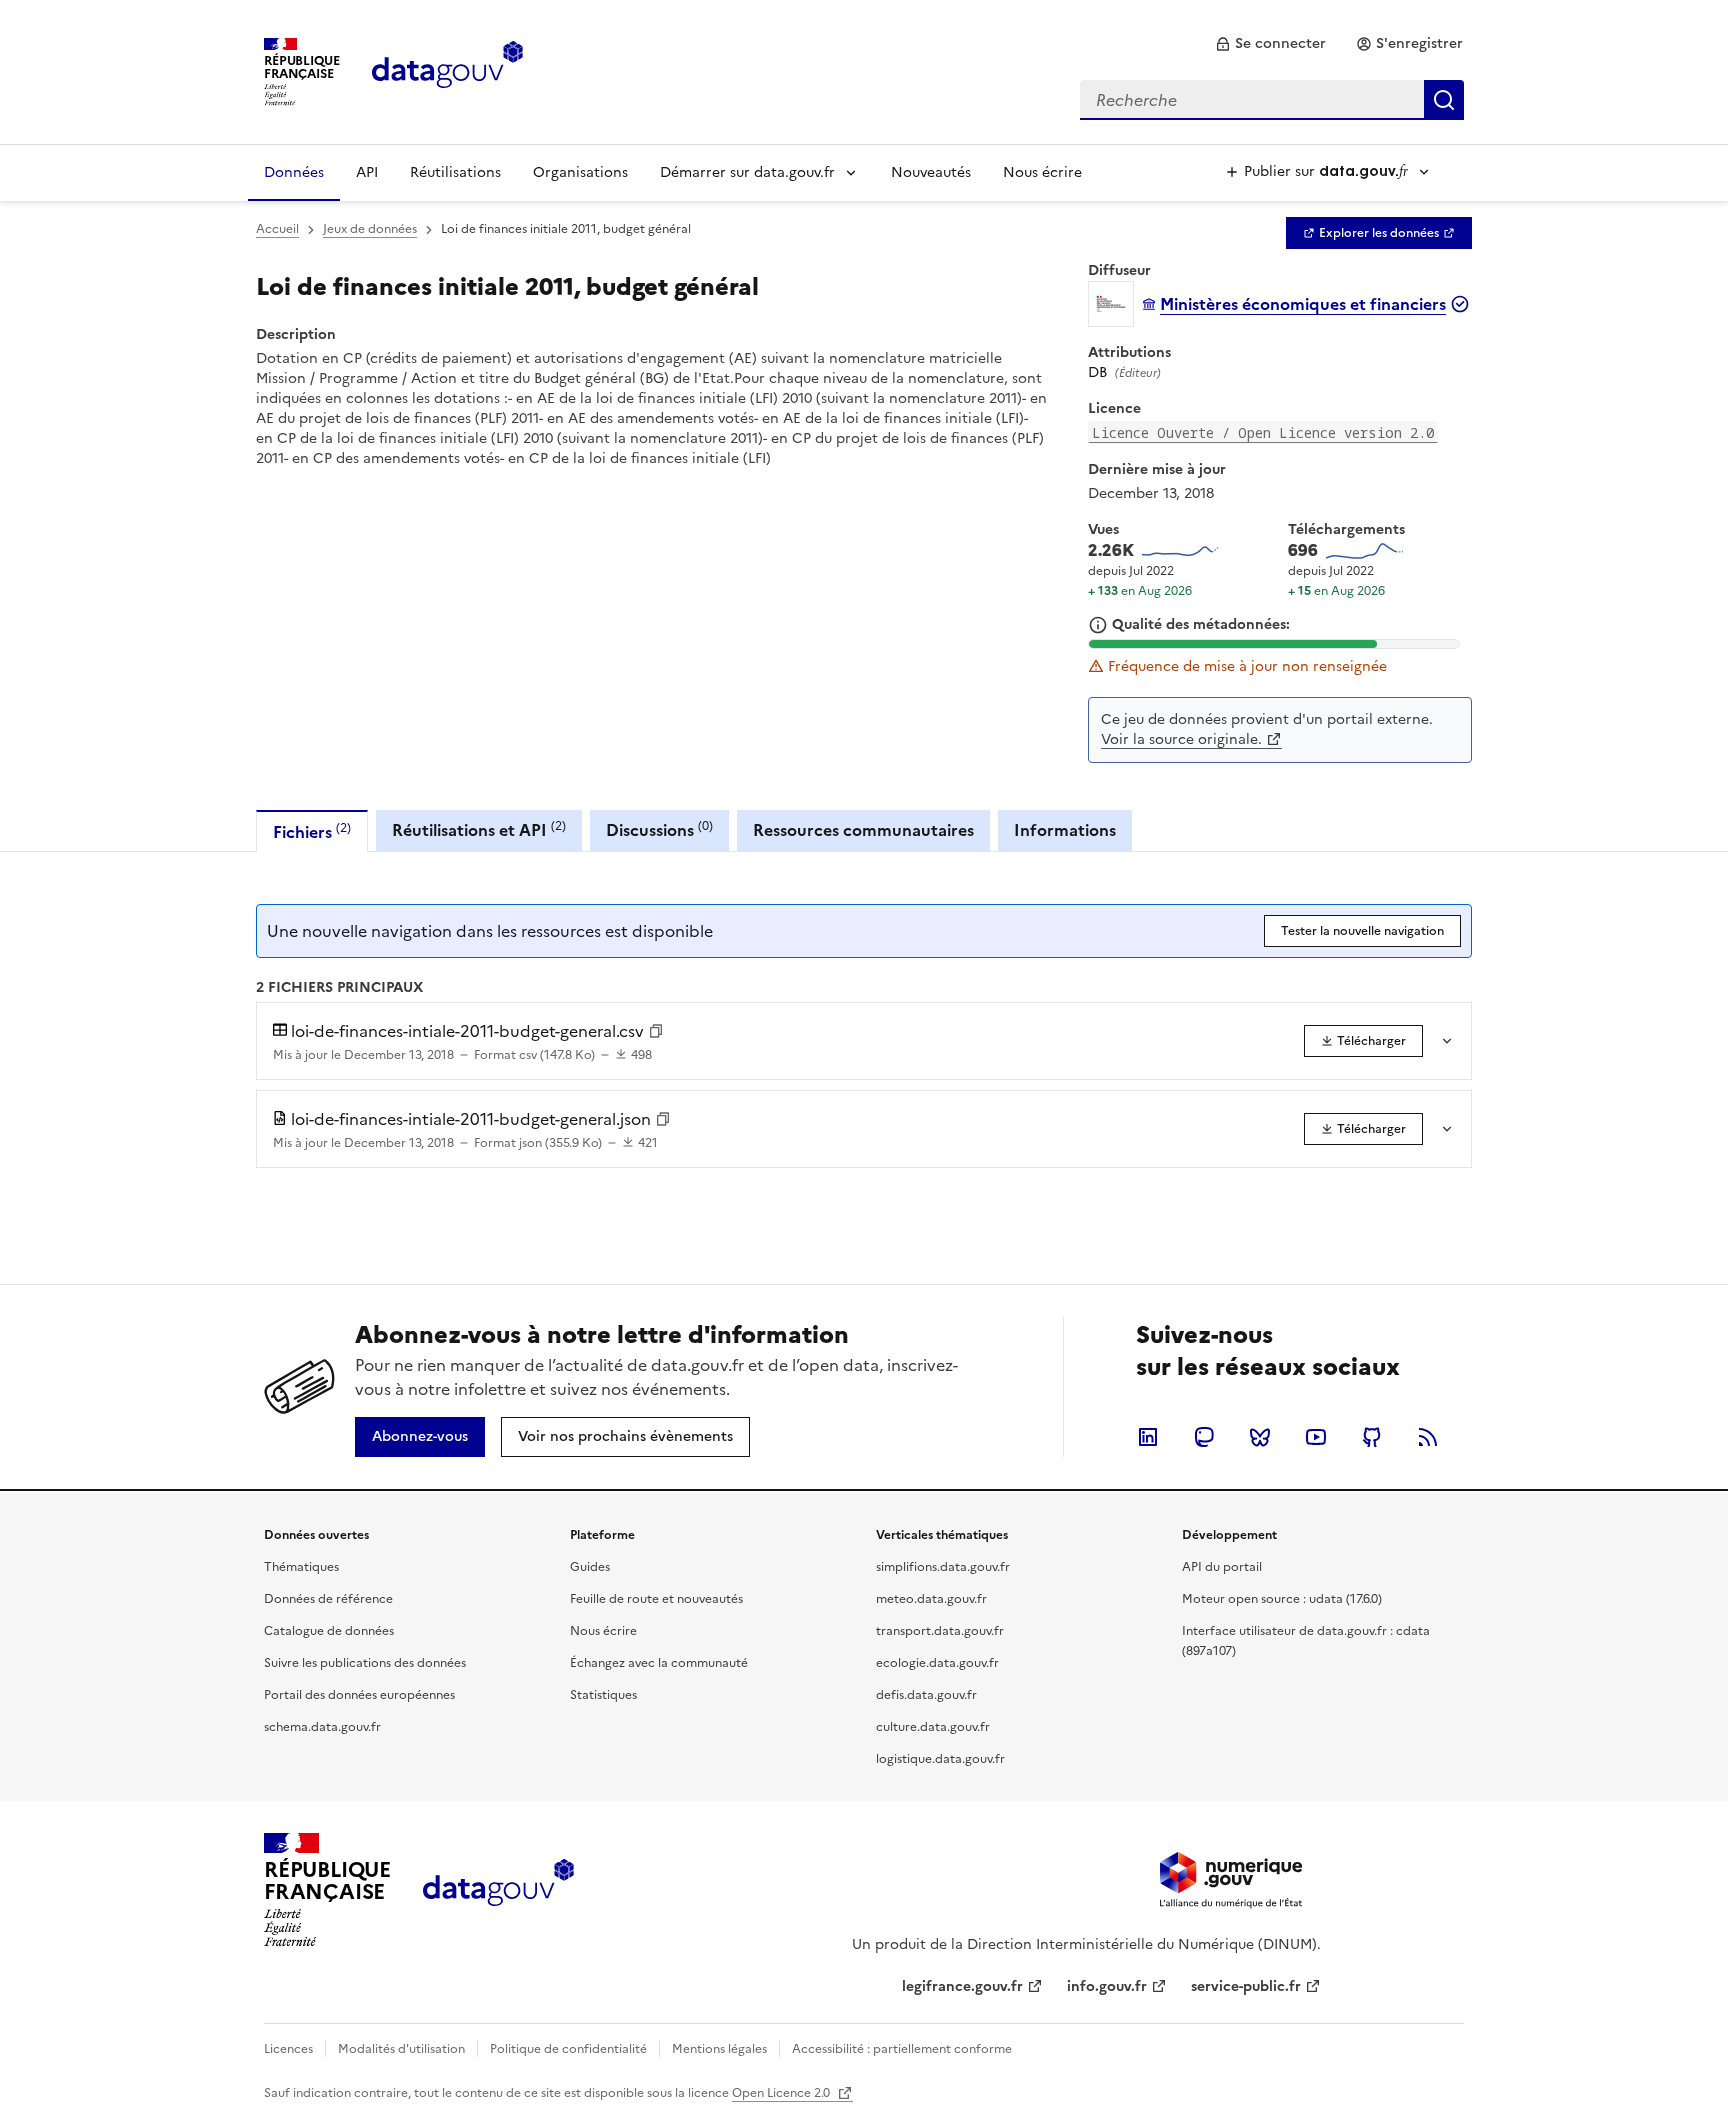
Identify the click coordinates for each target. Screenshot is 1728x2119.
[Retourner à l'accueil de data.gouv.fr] (447, 70)
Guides (590, 1567)
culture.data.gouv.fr (933, 1727)
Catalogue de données (329, 1631)
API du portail (1222, 1567)
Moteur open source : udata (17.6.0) (1282, 1599)
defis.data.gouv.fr (926, 1695)
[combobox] (1272, 100)
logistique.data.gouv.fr (940, 1759)
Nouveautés (931, 172)
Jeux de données (370, 229)
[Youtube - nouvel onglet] (1316, 1437)
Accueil (277, 229)
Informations (1065, 830)
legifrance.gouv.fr (962, 1986)
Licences (288, 2049)
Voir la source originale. (1181, 739)
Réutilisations (455, 172)
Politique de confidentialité (568, 2049)
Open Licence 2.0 (782, 2093)
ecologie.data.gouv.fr (937, 1663)
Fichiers (312, 831)
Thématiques (301, 1567)
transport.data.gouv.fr (940, 1631)
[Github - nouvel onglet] (1372, 1437)
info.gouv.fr (1107, 1986)
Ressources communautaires (863, 830)
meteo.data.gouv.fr (931, 1599)
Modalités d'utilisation (401, 2049)
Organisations (580, 172)
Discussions (659, 829)
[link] (1270, 44)
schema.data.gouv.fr (322, 1727)
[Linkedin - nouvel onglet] (1148, 1437)
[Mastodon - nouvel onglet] (1204, 1437)
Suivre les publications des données (365, 1663)
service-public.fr (1246, 1986)
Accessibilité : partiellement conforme (902, 2049)
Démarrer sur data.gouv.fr (747, 172)
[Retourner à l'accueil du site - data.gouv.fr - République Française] (498, 1890)
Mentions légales (719, 2049)
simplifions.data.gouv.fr (943, 1567)
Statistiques (603, 1695)
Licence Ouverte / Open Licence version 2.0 (1263, 432)
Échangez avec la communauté (659, 1663)
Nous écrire (1042, 172)
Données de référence (328, 1599)
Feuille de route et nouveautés (656, 1599)
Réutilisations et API (479, 829)
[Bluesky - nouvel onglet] (1260, 1437)
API (367, 172)
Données (294, 172)
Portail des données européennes (359, 1695)
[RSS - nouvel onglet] (1428, 1437)
